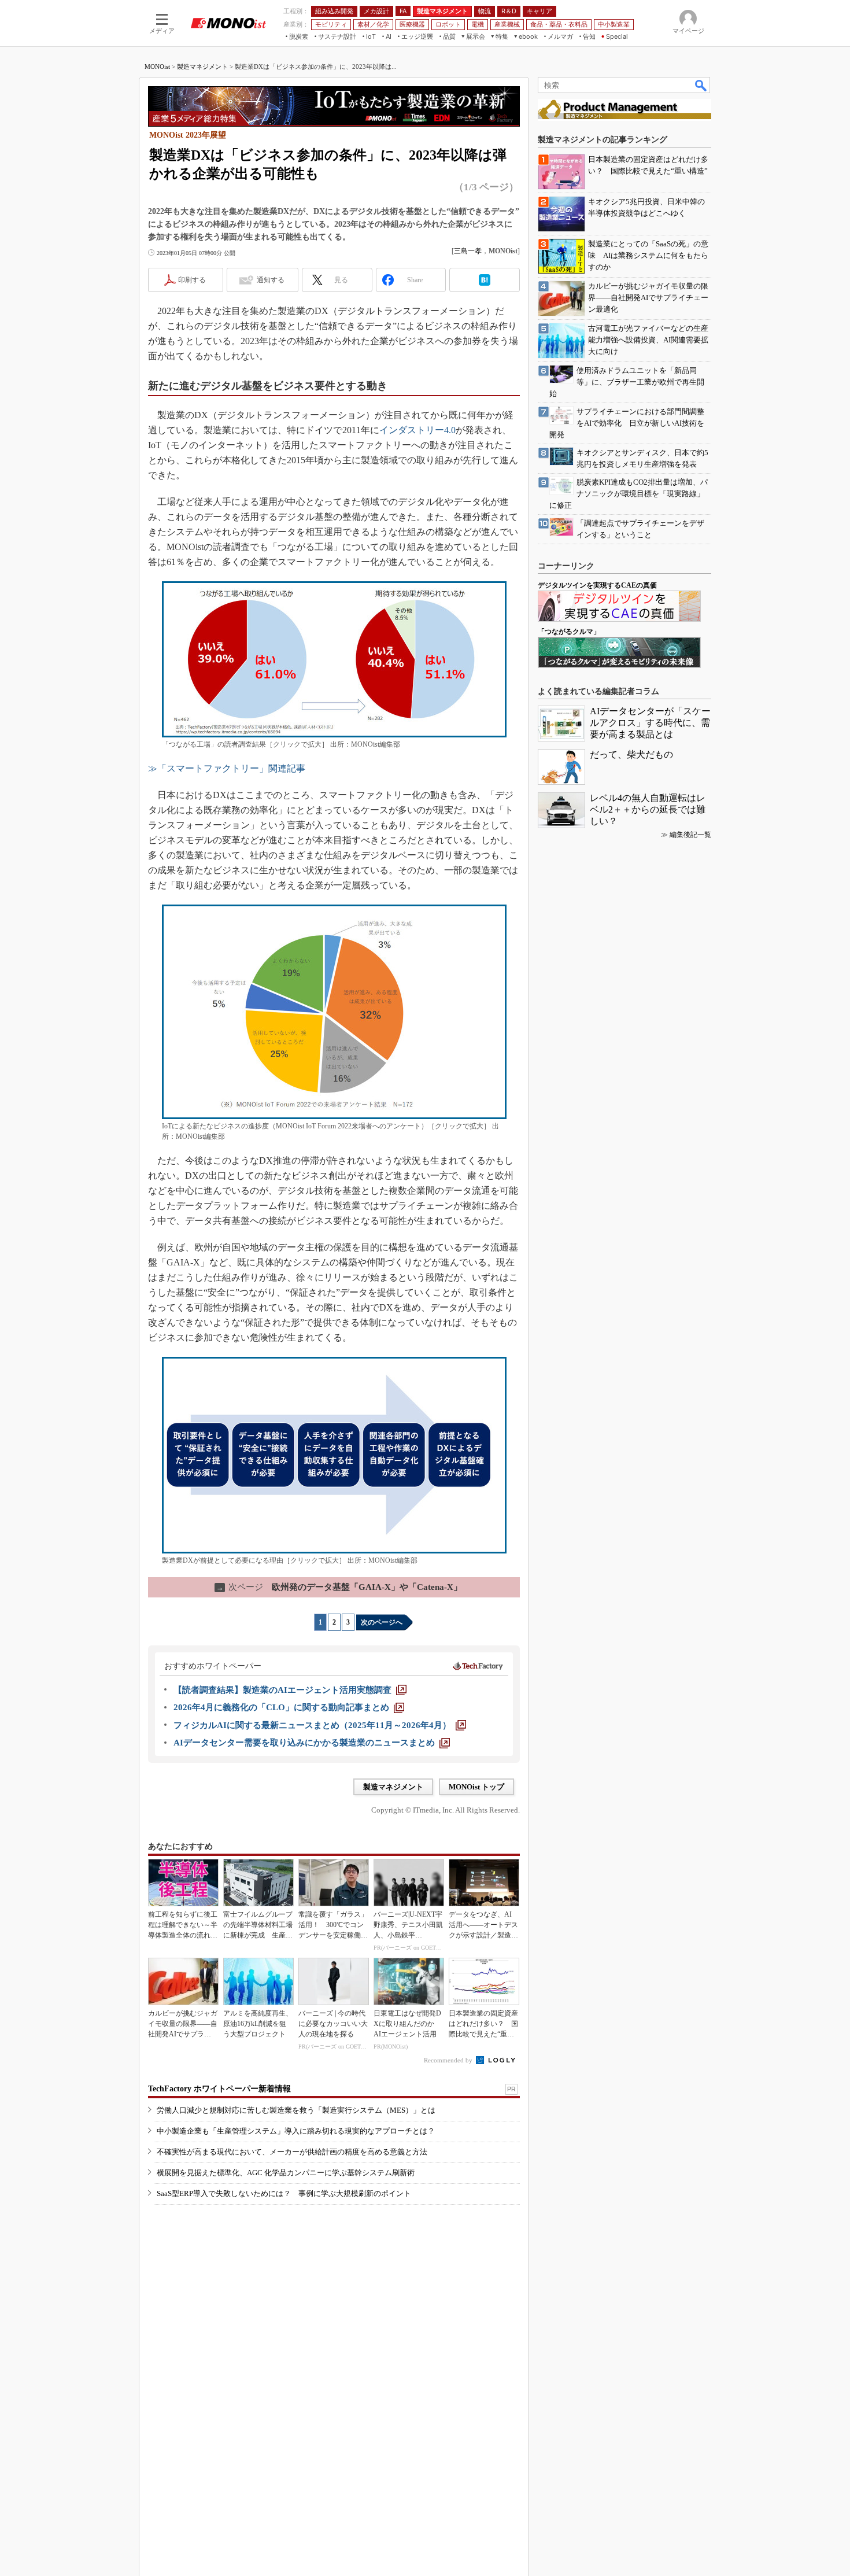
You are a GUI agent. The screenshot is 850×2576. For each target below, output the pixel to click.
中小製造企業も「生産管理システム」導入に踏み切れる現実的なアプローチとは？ (296, 2131)
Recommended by (449, 2060)
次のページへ (382, 1622)
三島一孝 (468, 251)
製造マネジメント (202, 67)
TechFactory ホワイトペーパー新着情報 (219, 2089)
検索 (701, 85)
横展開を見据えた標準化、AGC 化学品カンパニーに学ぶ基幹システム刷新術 (286, 2173)
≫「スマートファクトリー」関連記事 (227, 768)
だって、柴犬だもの (631, 754)
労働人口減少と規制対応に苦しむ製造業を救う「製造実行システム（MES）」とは (296, 2110)
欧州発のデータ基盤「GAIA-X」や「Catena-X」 (339, 1587)
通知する (271, 280)
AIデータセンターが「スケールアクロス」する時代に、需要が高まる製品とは (650, 723)
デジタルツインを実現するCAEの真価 (597, 585)
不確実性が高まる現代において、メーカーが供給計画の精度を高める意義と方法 (292, 2152)
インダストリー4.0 (417, 430)
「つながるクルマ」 (569, 632)
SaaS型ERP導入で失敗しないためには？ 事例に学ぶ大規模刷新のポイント (284, 2193)
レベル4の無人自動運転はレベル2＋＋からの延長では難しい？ (648, 809)
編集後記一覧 (690, 835)
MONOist (157, 67)
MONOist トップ (476, 1787)
